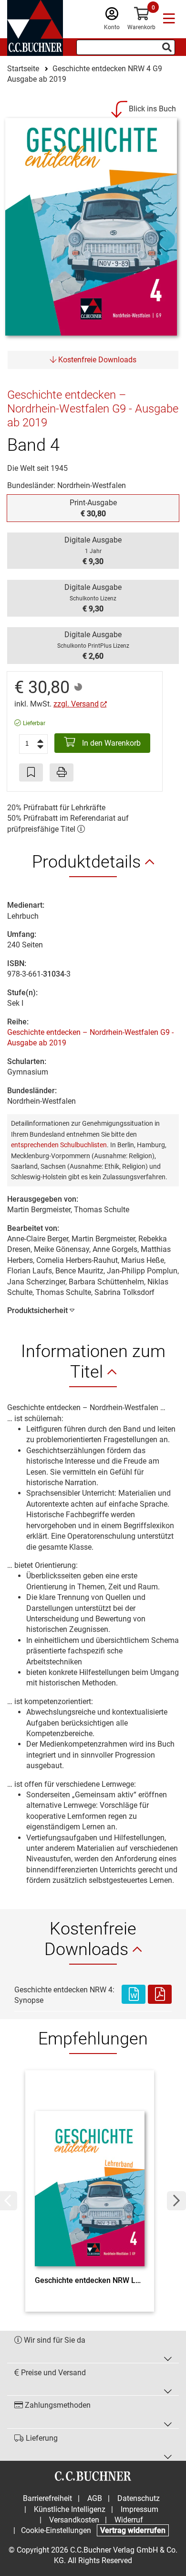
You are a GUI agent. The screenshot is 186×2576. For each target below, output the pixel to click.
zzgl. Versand (76, 704)
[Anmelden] (112, 16)
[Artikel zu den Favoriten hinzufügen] (31, 772)
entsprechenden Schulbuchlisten (59, 1145)
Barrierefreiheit (47, 2498)
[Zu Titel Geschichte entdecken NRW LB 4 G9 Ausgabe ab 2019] (90, 2175)
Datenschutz (139, 2498)
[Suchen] (167, 47)
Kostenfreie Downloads (96, 360)
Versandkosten (74, 2520)
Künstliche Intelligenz (70, 2509)
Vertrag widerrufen (133, 2530)
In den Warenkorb (110, 743)
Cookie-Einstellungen (56, 2530)
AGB (95, 2498)
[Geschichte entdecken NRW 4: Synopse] (134, 1995)
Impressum (139, 2509)
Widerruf (129, 2520)
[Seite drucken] (62, 772)
